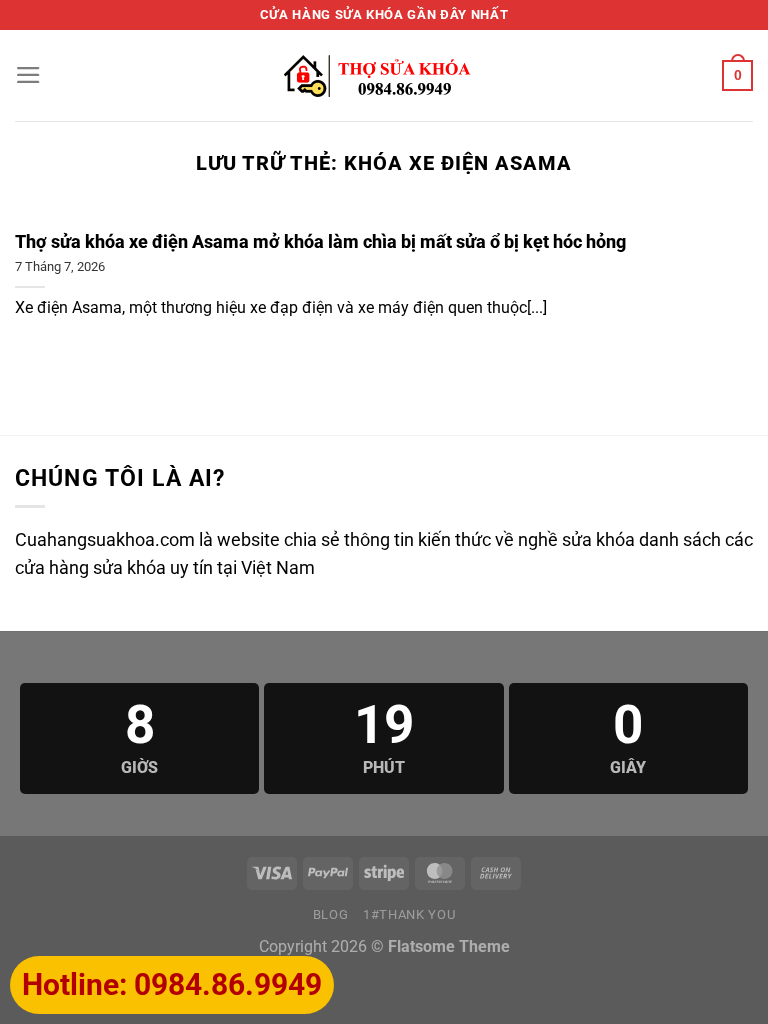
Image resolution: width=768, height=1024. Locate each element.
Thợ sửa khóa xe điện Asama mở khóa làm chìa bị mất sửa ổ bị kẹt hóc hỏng (320, 241)
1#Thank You (409, 914)
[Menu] (28, 75)
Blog (331, 914)
